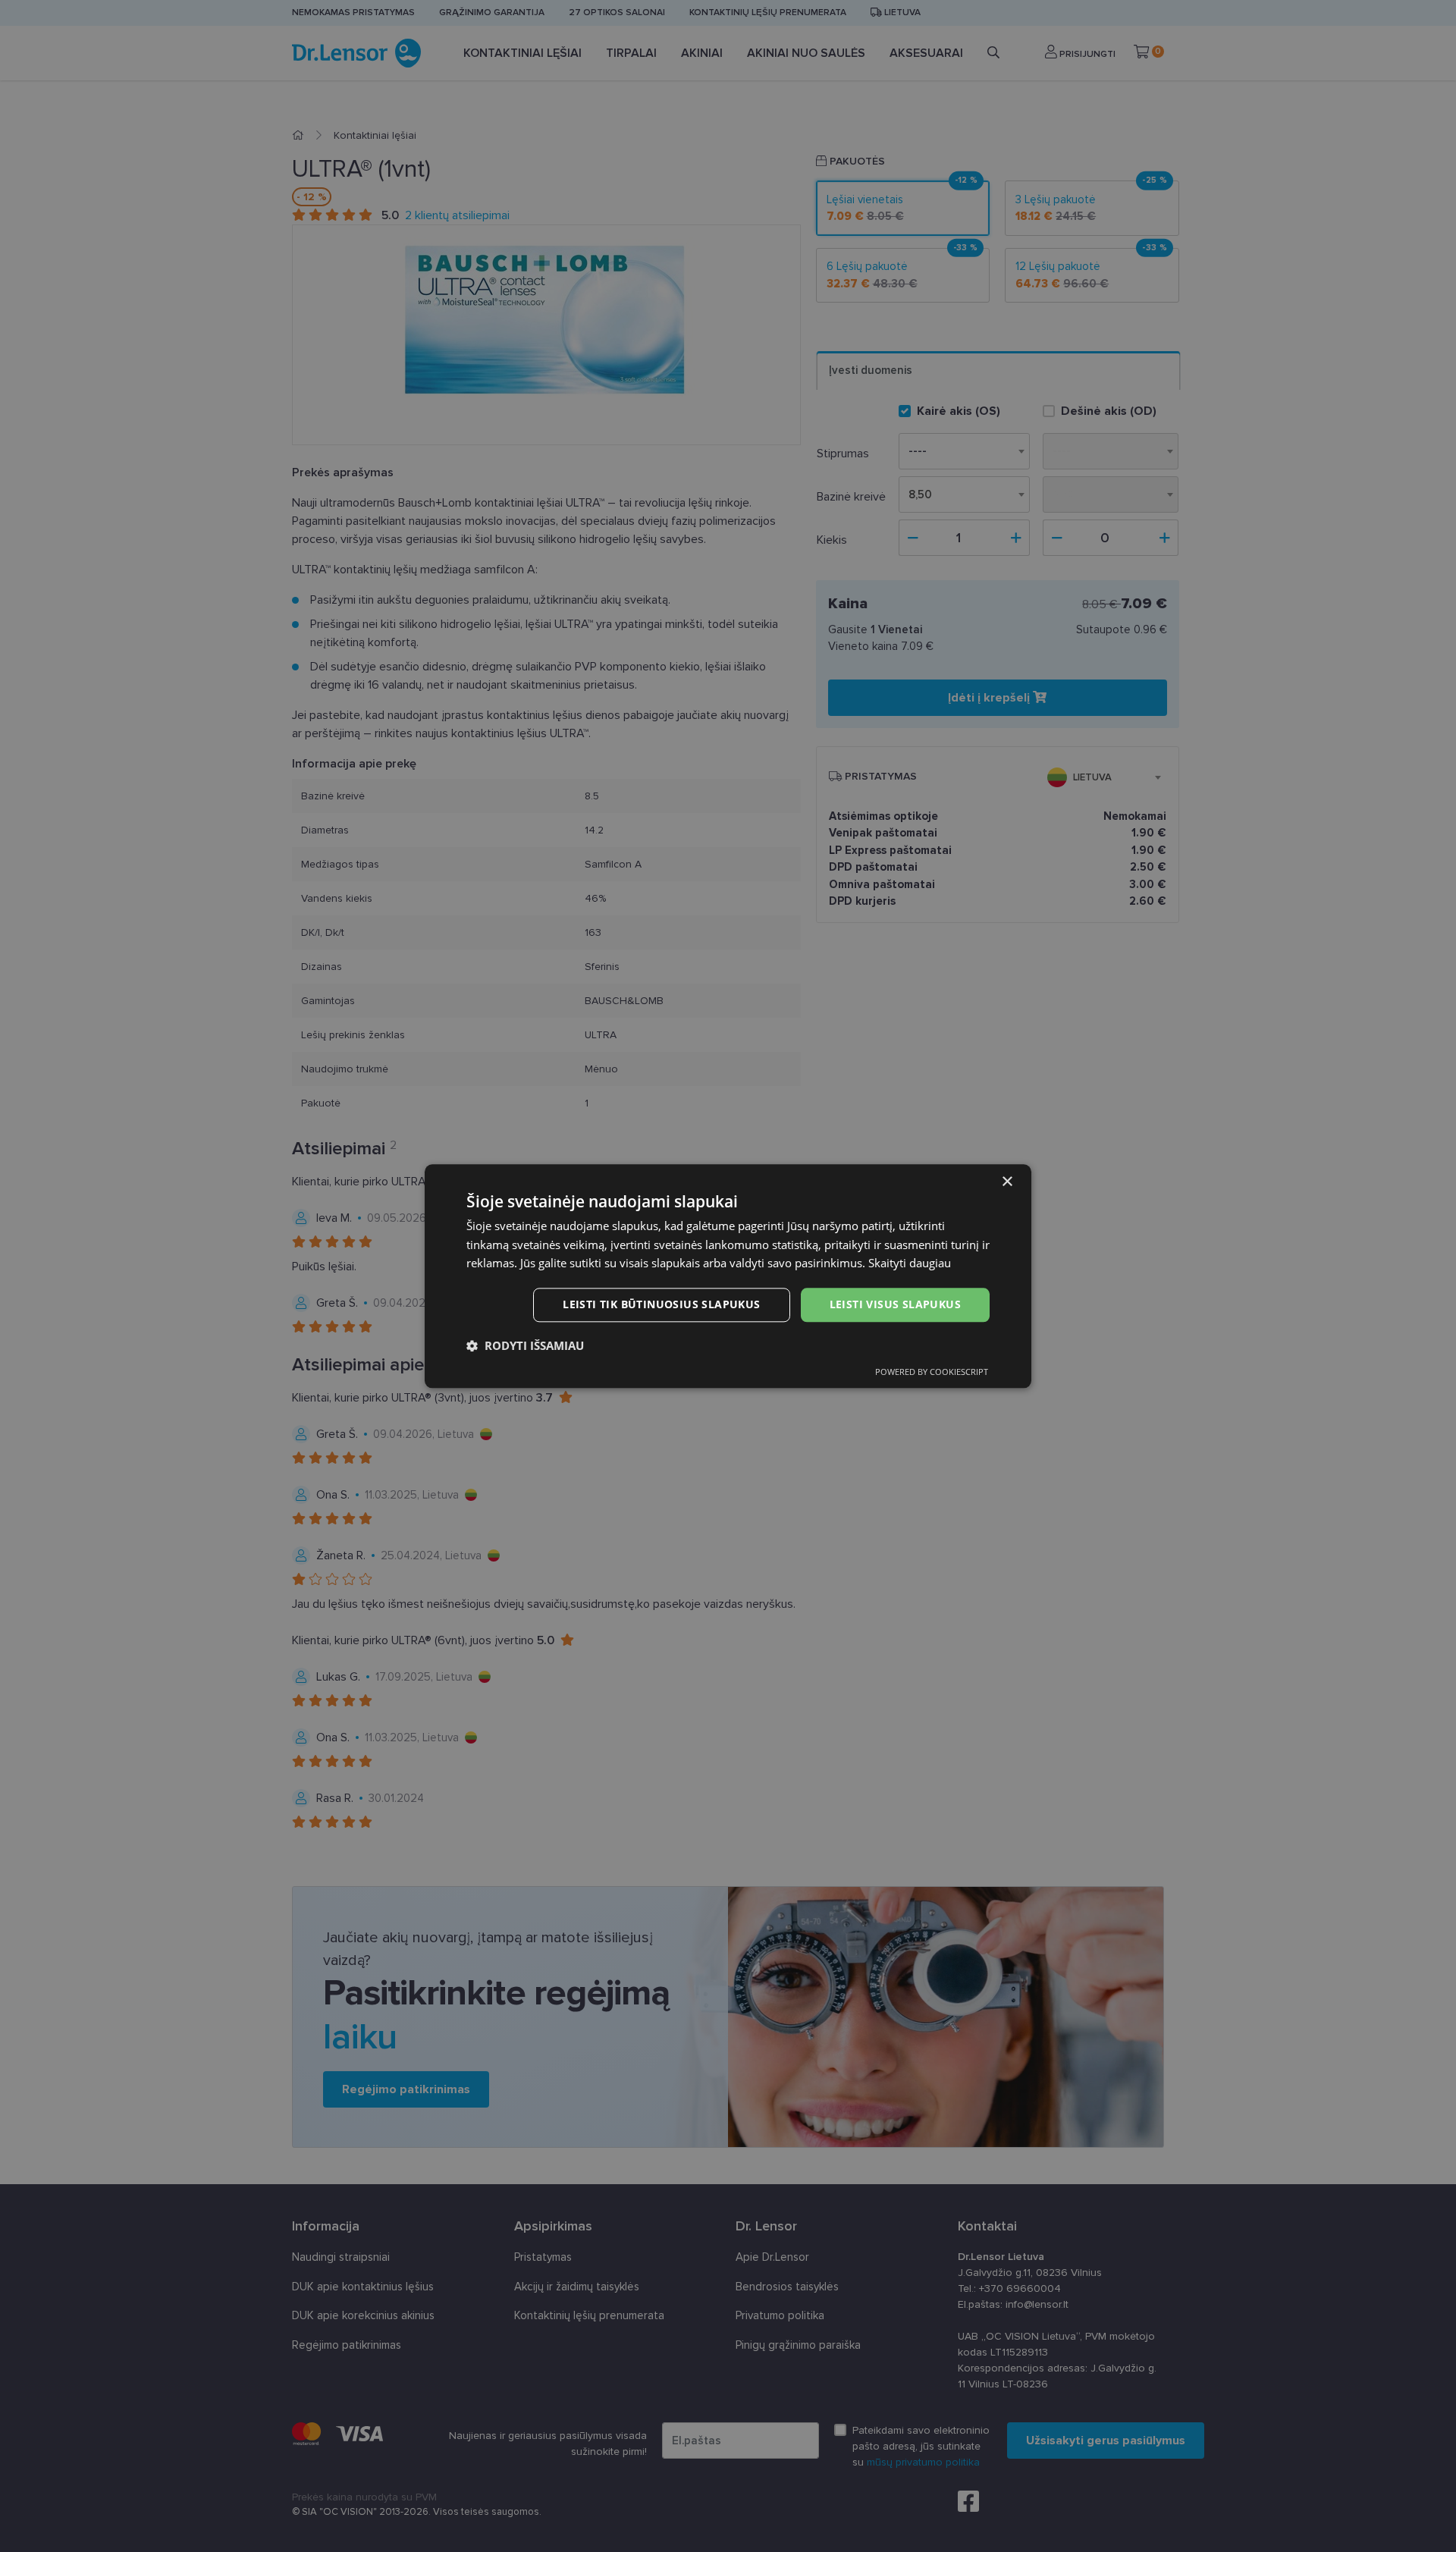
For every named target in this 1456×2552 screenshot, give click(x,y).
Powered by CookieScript (932, 1372)
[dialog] (728, 1276)
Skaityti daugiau (910, 1263)
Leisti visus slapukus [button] (895, 1304)
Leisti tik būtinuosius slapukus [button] (661, 1304)
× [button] (1007, 1182)
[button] (525, 1345)
